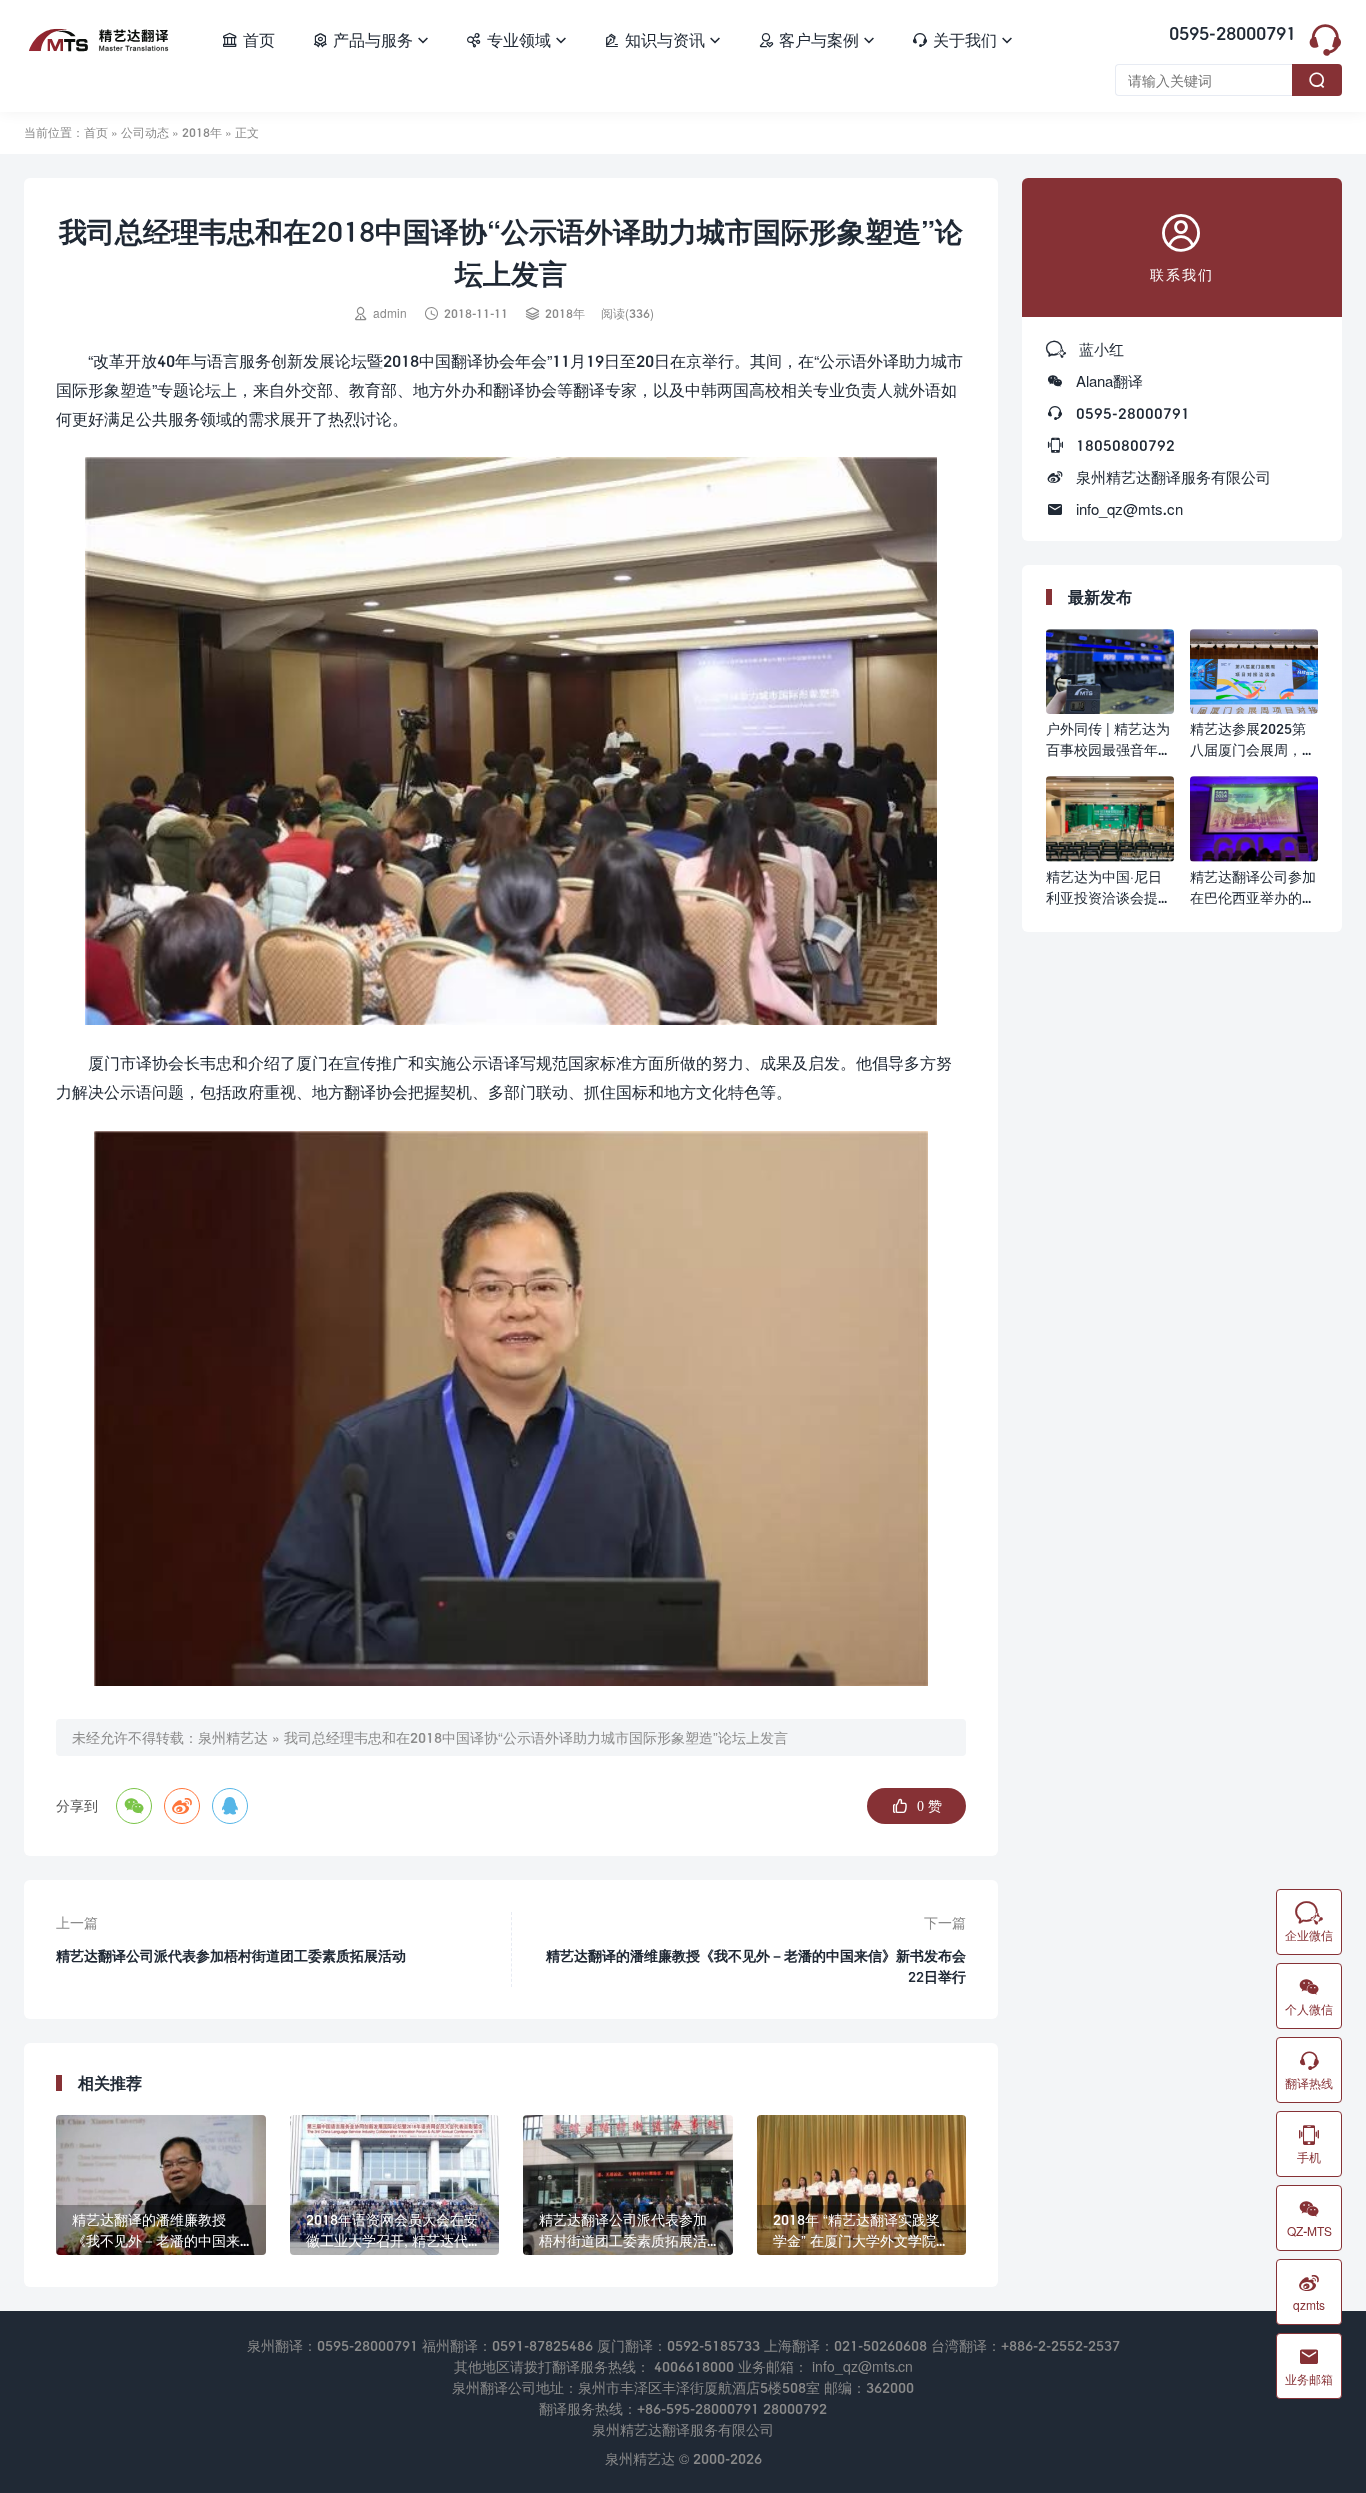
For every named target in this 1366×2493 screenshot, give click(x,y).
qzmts (1309, 2292)
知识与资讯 (662, 39)
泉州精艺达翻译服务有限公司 (1173, 477)
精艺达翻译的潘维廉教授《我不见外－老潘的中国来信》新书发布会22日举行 (756, 1966)
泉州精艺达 (233, 1737)
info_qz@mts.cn (1129, 509)
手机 (1309, 2144)
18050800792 (1125, 445)
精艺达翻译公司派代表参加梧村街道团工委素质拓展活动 (231, 1955)
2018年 (202, 132)
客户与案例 (816, 39)
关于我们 (962, 39)
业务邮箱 (1309, 2366)
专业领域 (516, 39)
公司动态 (145, 132)
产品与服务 (370, 39)
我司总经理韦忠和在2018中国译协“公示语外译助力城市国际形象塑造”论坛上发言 (536, 1737)
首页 (248, 39)
